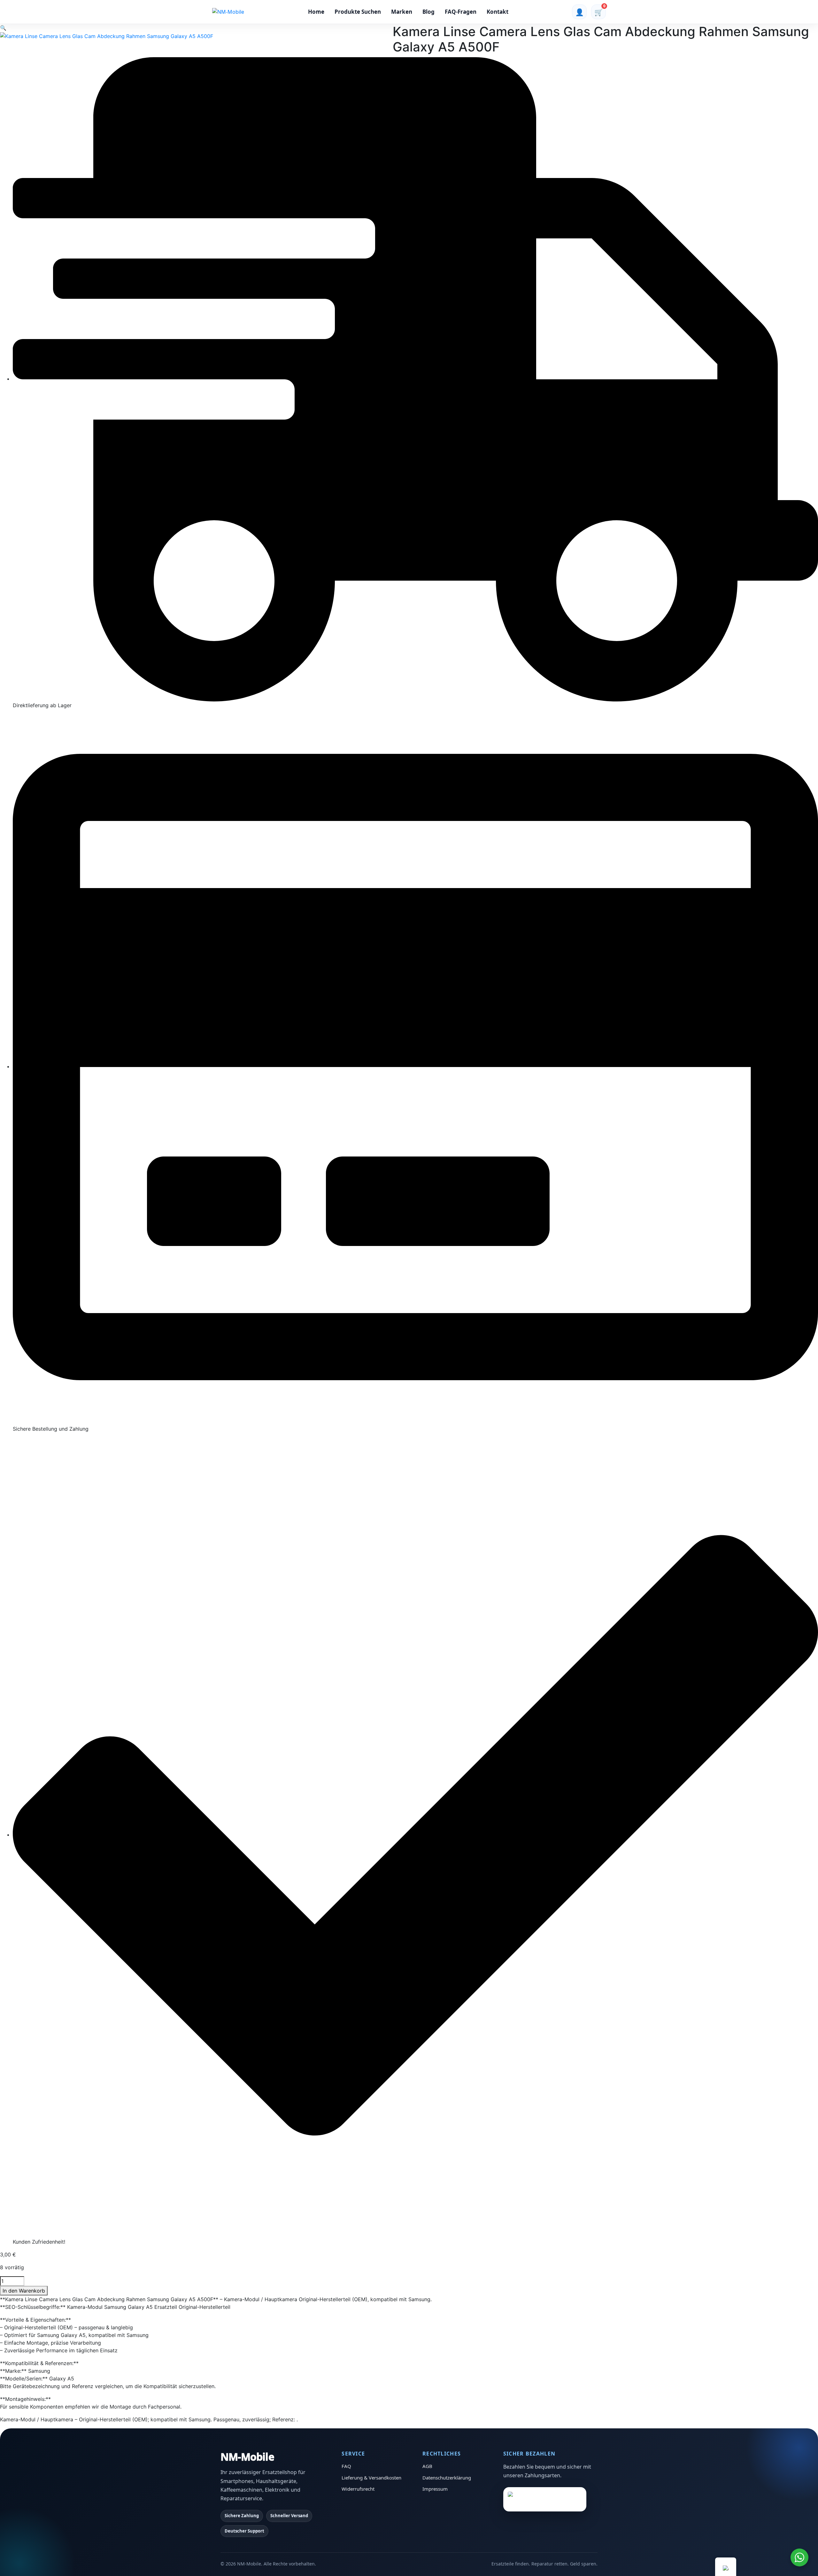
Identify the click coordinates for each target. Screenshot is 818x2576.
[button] (3, 28)
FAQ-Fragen (461, 12)
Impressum (435, 2489)
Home (316, 12)
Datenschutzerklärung (447, 2478)
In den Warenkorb (24, 2291)
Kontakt (498, 12)
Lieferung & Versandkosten (371, 2478)
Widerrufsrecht (358, 2489)
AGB (427, 2466)
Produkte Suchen (358, 12)
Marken (402, 12)
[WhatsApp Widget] (799, 2557)
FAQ (346, 2466)
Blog (428, 12)
